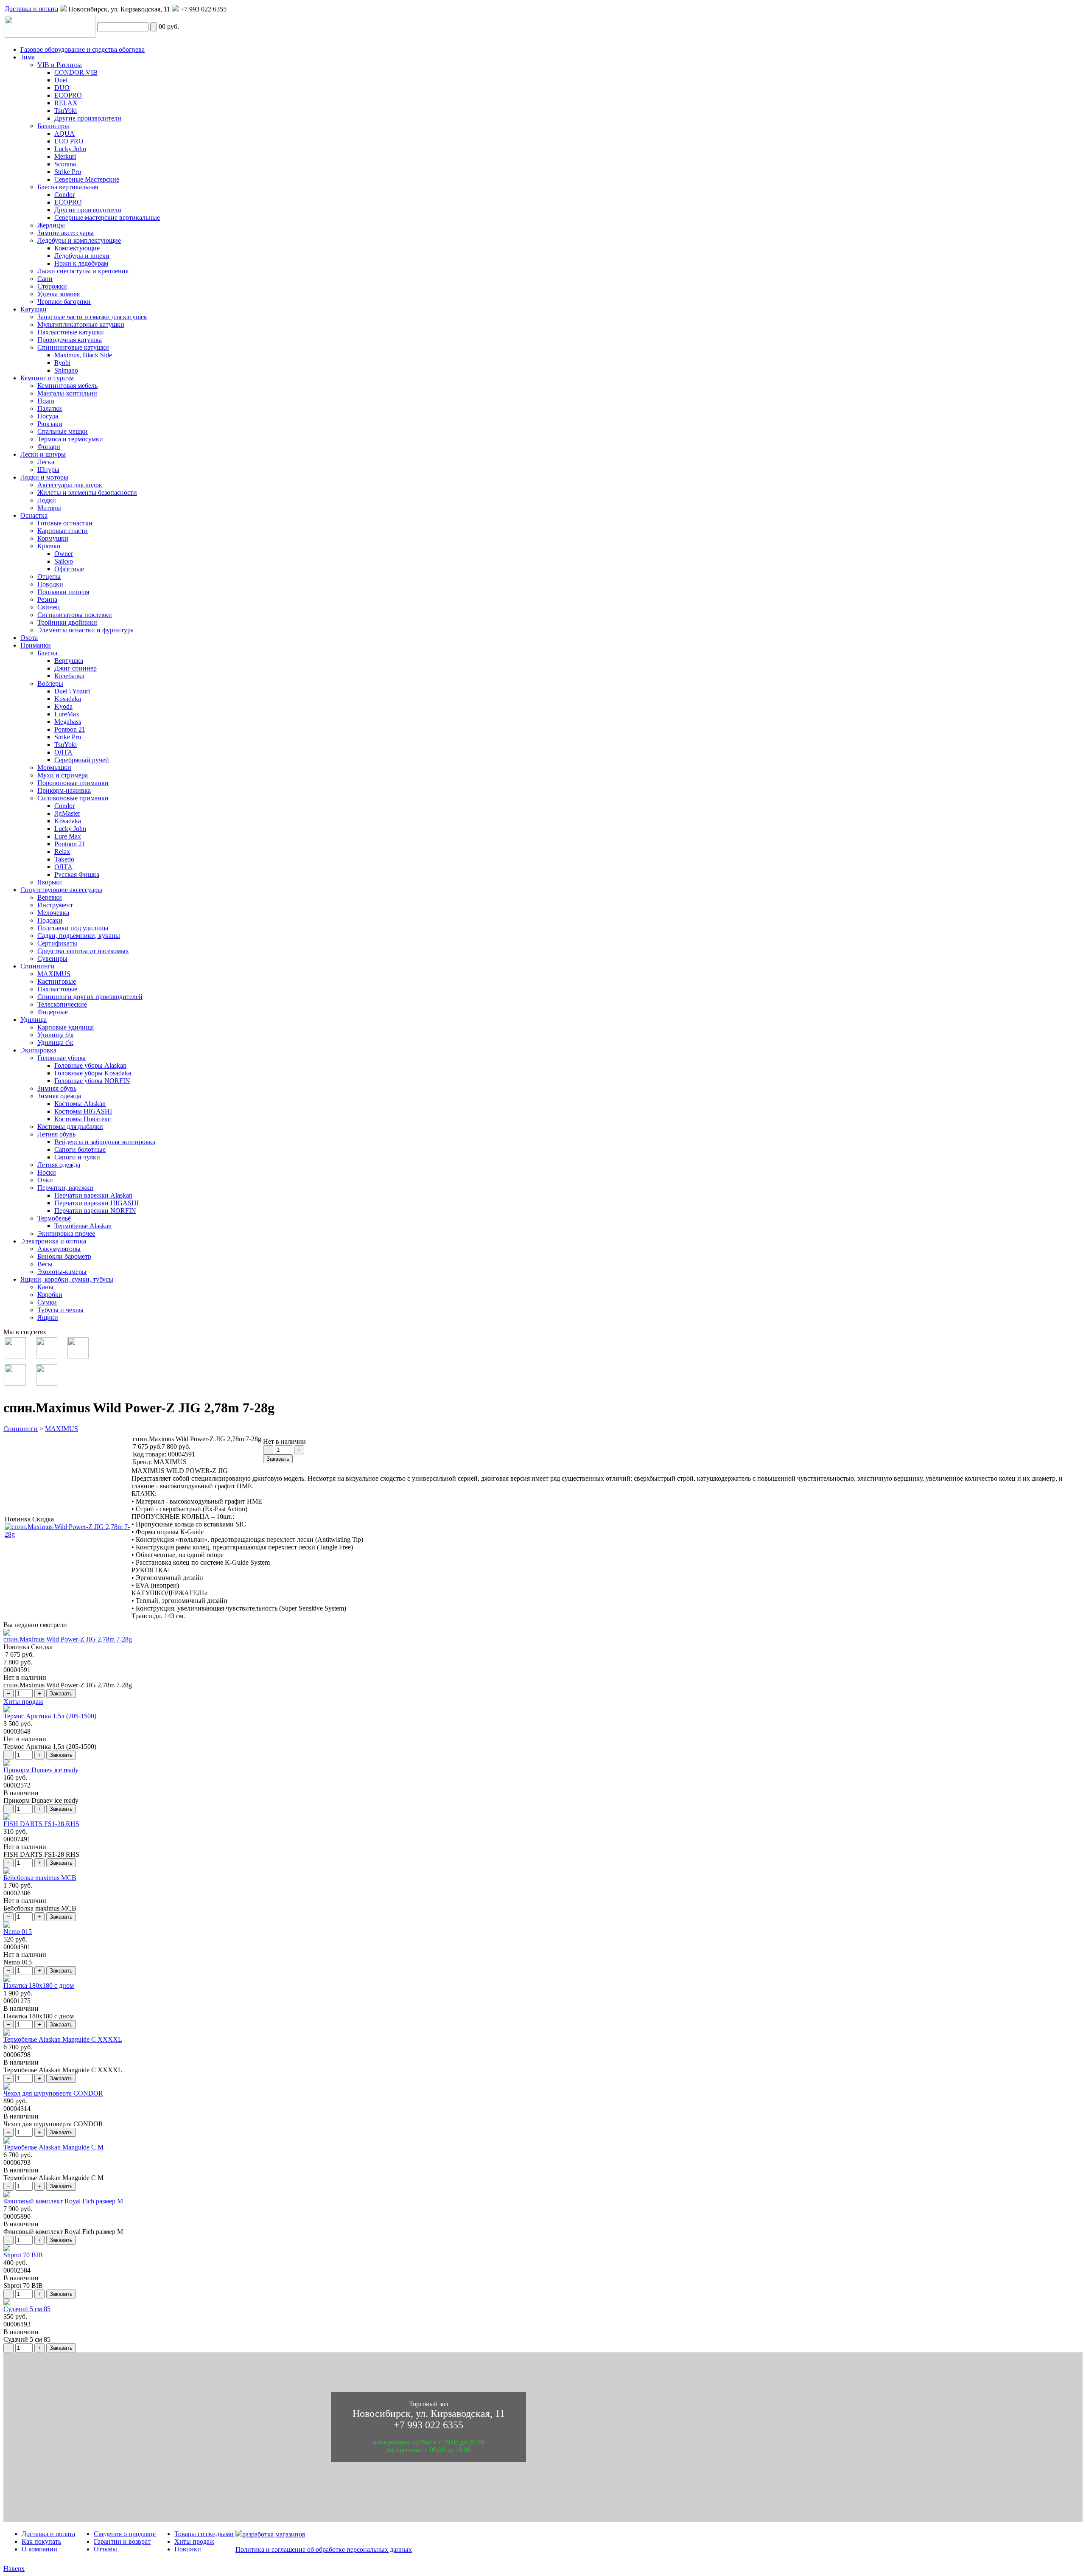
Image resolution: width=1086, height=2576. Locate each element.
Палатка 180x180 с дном (39, 1985)
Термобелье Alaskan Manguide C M (53, 2147)
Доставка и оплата (31, 9)
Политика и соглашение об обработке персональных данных (324, 2549)
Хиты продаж (23, 1702)
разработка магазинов (274, 2534)
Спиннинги (21, 1429)
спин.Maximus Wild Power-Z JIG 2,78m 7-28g (68, 1639)
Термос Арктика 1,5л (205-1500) (50, 1716)
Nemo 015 (18, 1932)
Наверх (14, 2569)
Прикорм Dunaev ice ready (41, 1770)
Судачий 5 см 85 (27, 2309)
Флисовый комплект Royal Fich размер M (63, 2201)
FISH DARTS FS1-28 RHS (41, 1824)
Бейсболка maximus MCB (40, 1878)
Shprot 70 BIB (23, 2255)
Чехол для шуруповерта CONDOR (53, 2093)
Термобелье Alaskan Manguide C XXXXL (63, 2039)
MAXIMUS (62, 1429)
